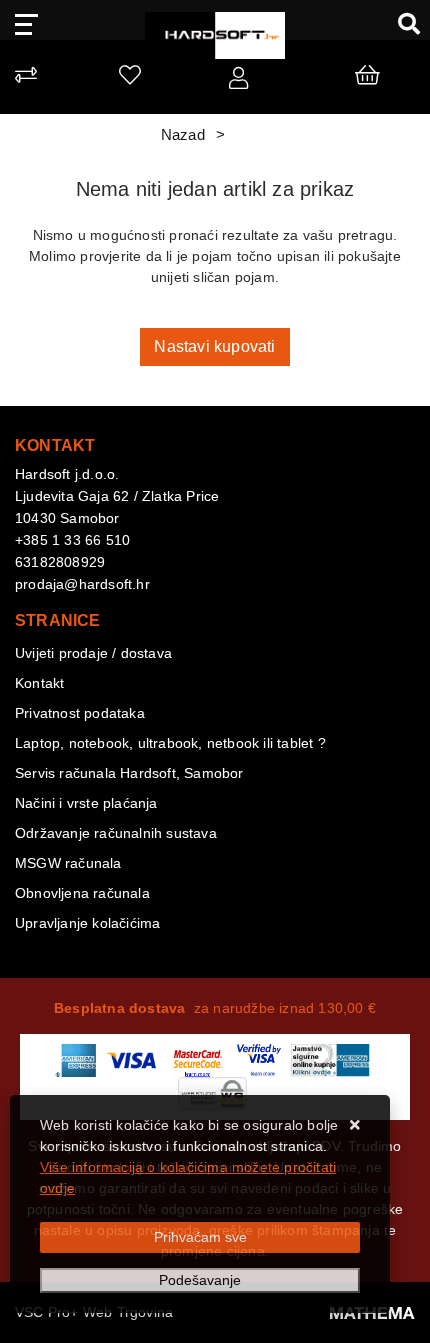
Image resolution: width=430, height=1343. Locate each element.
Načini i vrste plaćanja (86, 803)
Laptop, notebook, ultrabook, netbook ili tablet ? (170, 743)
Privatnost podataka (80, 713)
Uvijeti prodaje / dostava (93, 653)
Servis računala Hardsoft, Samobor (129, 773)
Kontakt (39, 683)
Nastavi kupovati (214, 346)
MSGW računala (68, 863)
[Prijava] (238, 82)
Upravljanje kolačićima (87, 923)
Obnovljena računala (82, 893)
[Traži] (401, 23)
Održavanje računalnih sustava (116, 833)
